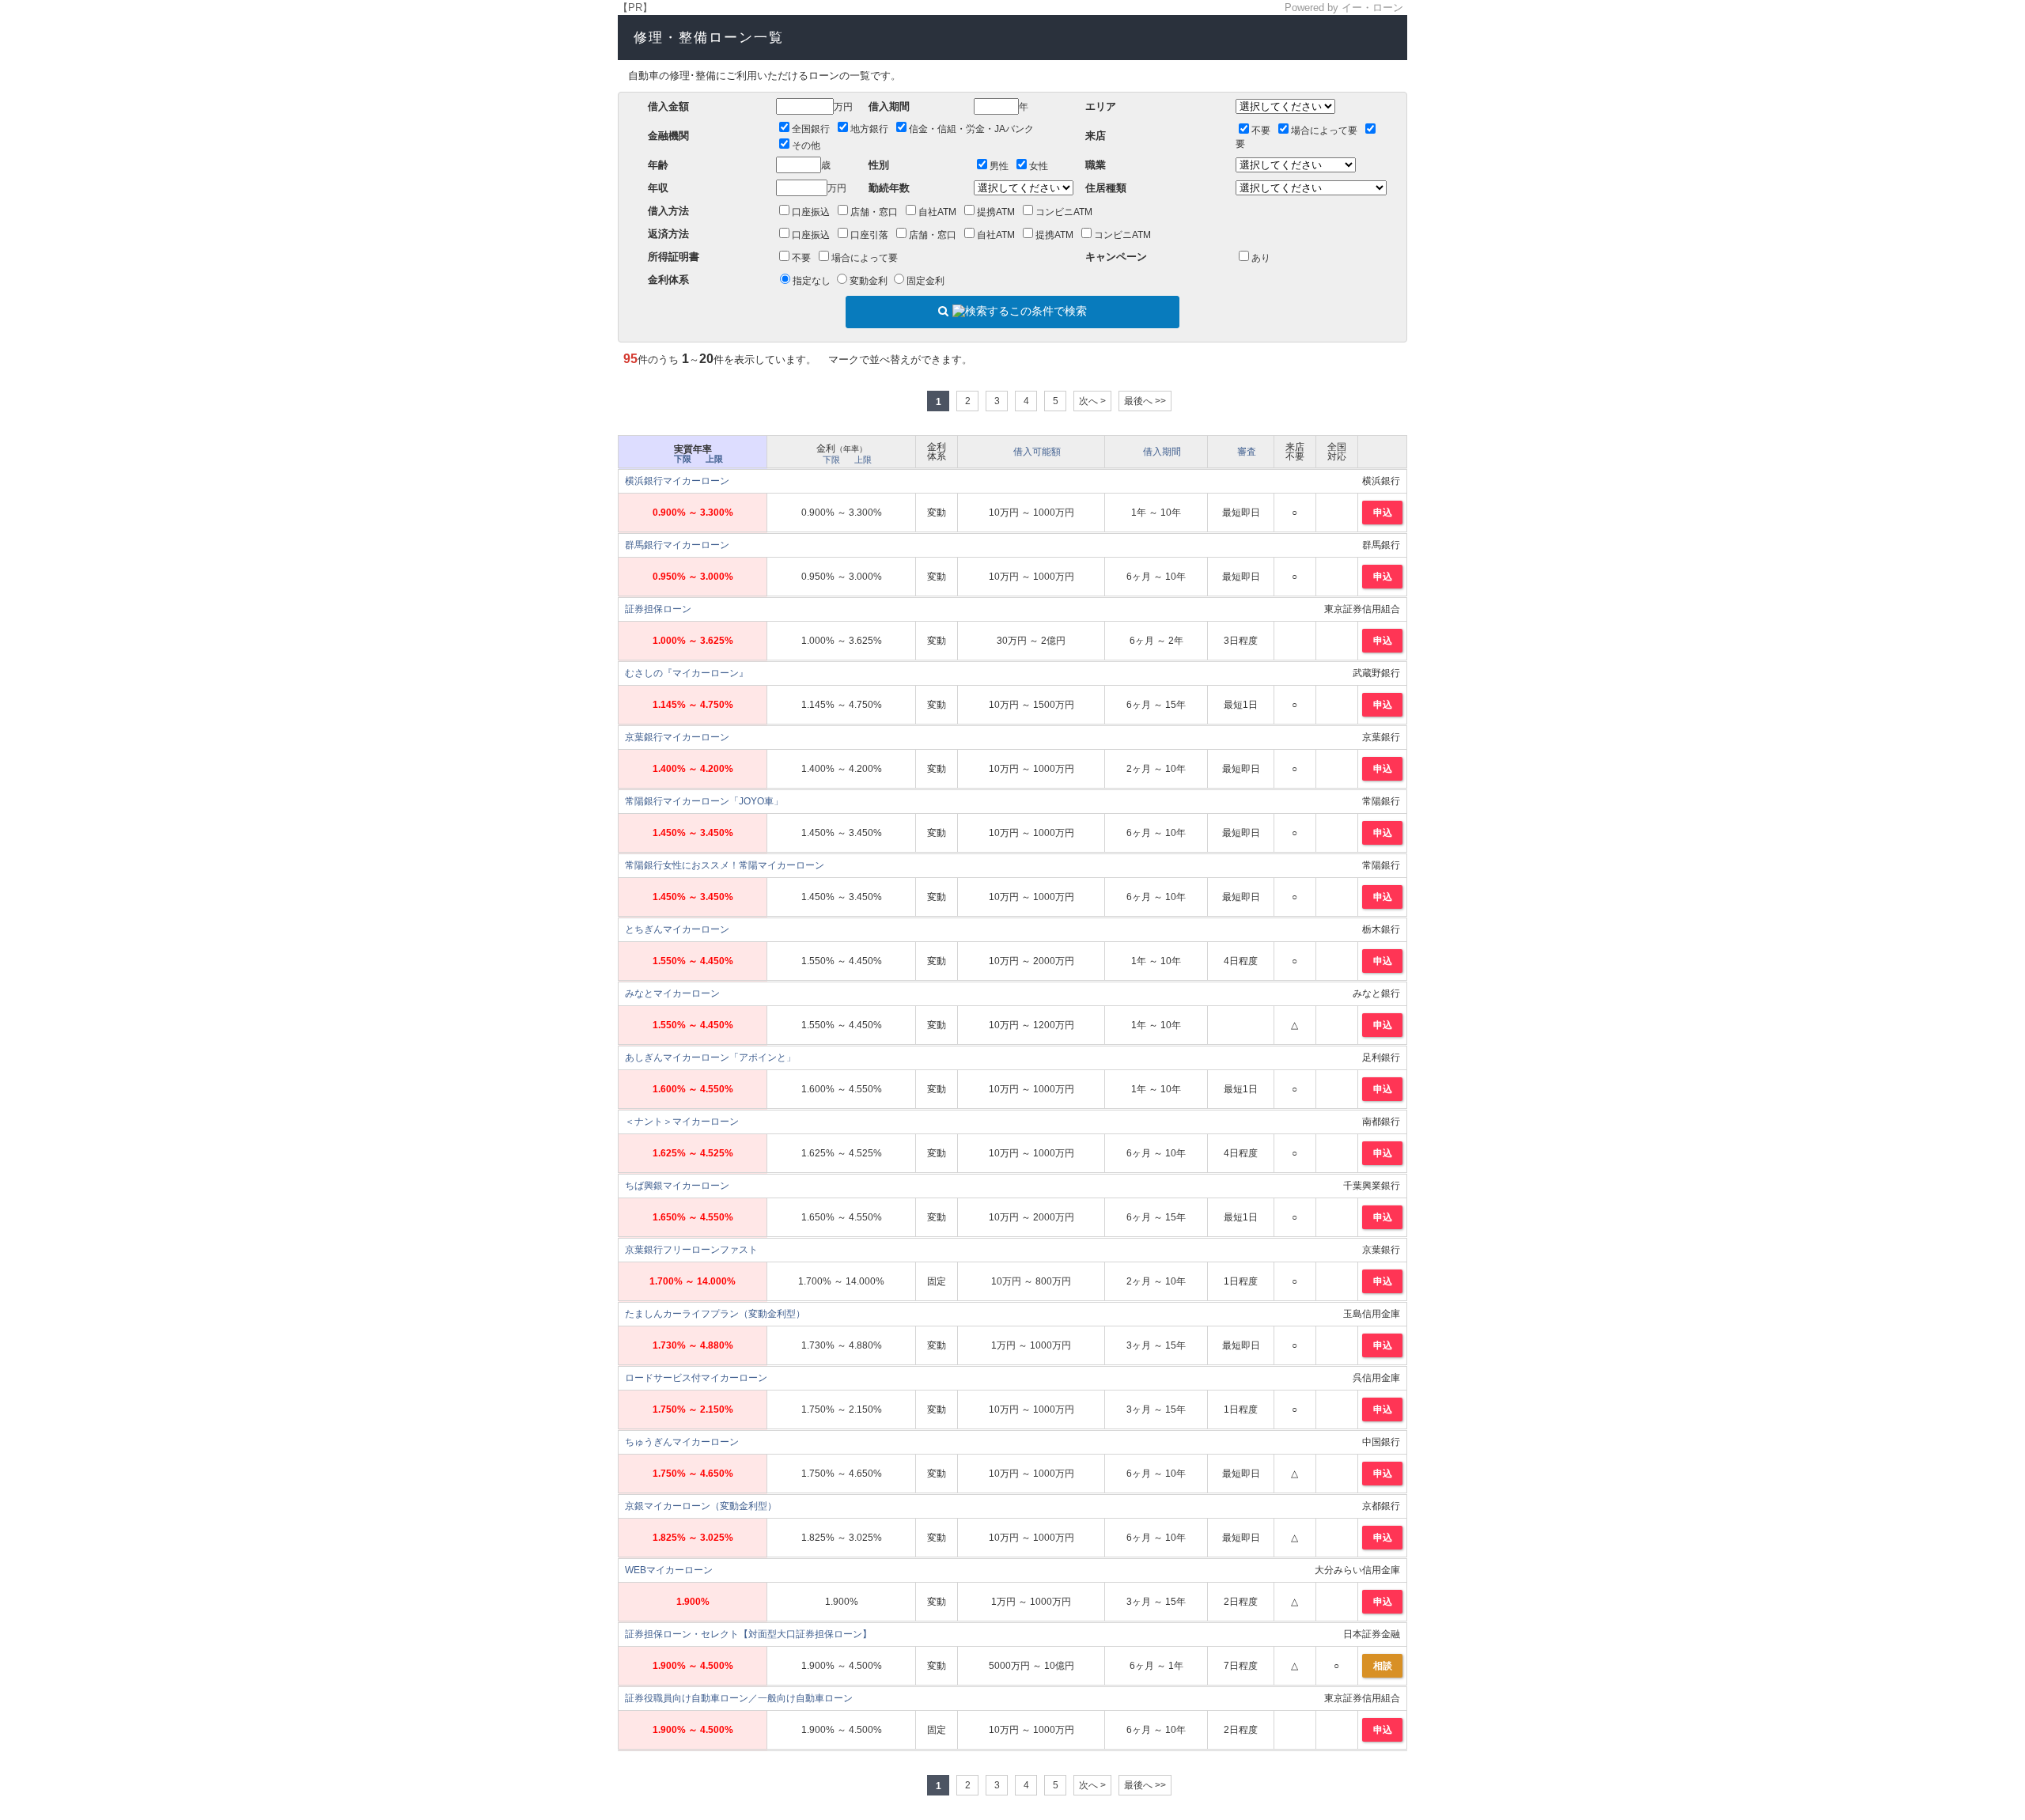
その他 (806, 146)
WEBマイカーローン (669, 1570)
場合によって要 (1324, 131)
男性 (999, 166)
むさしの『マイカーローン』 (687, 673)
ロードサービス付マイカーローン (696, 1378)
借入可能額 (1037, 452)
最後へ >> (1145, 401)
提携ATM (996, 212)
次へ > (1092, 401)
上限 (714, 459)
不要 (1261, 131)
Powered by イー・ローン (1344, 8)
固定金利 (925, 281)
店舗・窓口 (874, 212)
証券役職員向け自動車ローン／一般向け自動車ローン (739, 1698)
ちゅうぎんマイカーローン (682, 1442)
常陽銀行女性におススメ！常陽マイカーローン (725, 865)
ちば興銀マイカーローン (677, 1186)
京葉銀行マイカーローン (677, 737)
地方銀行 (869, 129)
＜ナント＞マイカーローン (682, 1122)
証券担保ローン (658, 609)
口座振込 (811, 212)
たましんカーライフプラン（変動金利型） (715, 1314)
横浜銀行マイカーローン (677, 481)
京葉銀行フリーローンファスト (691, 1250)
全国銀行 (811, 129)
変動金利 (869, 281)
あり (1261, 258)
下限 (683, 459)
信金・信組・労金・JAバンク (971, 129)
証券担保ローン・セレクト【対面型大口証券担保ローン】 (748, 1634)
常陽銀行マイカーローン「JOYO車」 (704, 801)
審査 (1247, 452)
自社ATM (937, 212)
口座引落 (869, 235)
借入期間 (1162, 452)
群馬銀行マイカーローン (677, 545)
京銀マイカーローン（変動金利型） (701, 1506)
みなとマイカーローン (672, 993)
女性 (1039, 166)
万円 (843, 107)
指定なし (812, 281)
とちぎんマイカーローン (677, 929)
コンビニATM (1064, 212)
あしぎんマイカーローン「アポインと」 (710, 1058)
